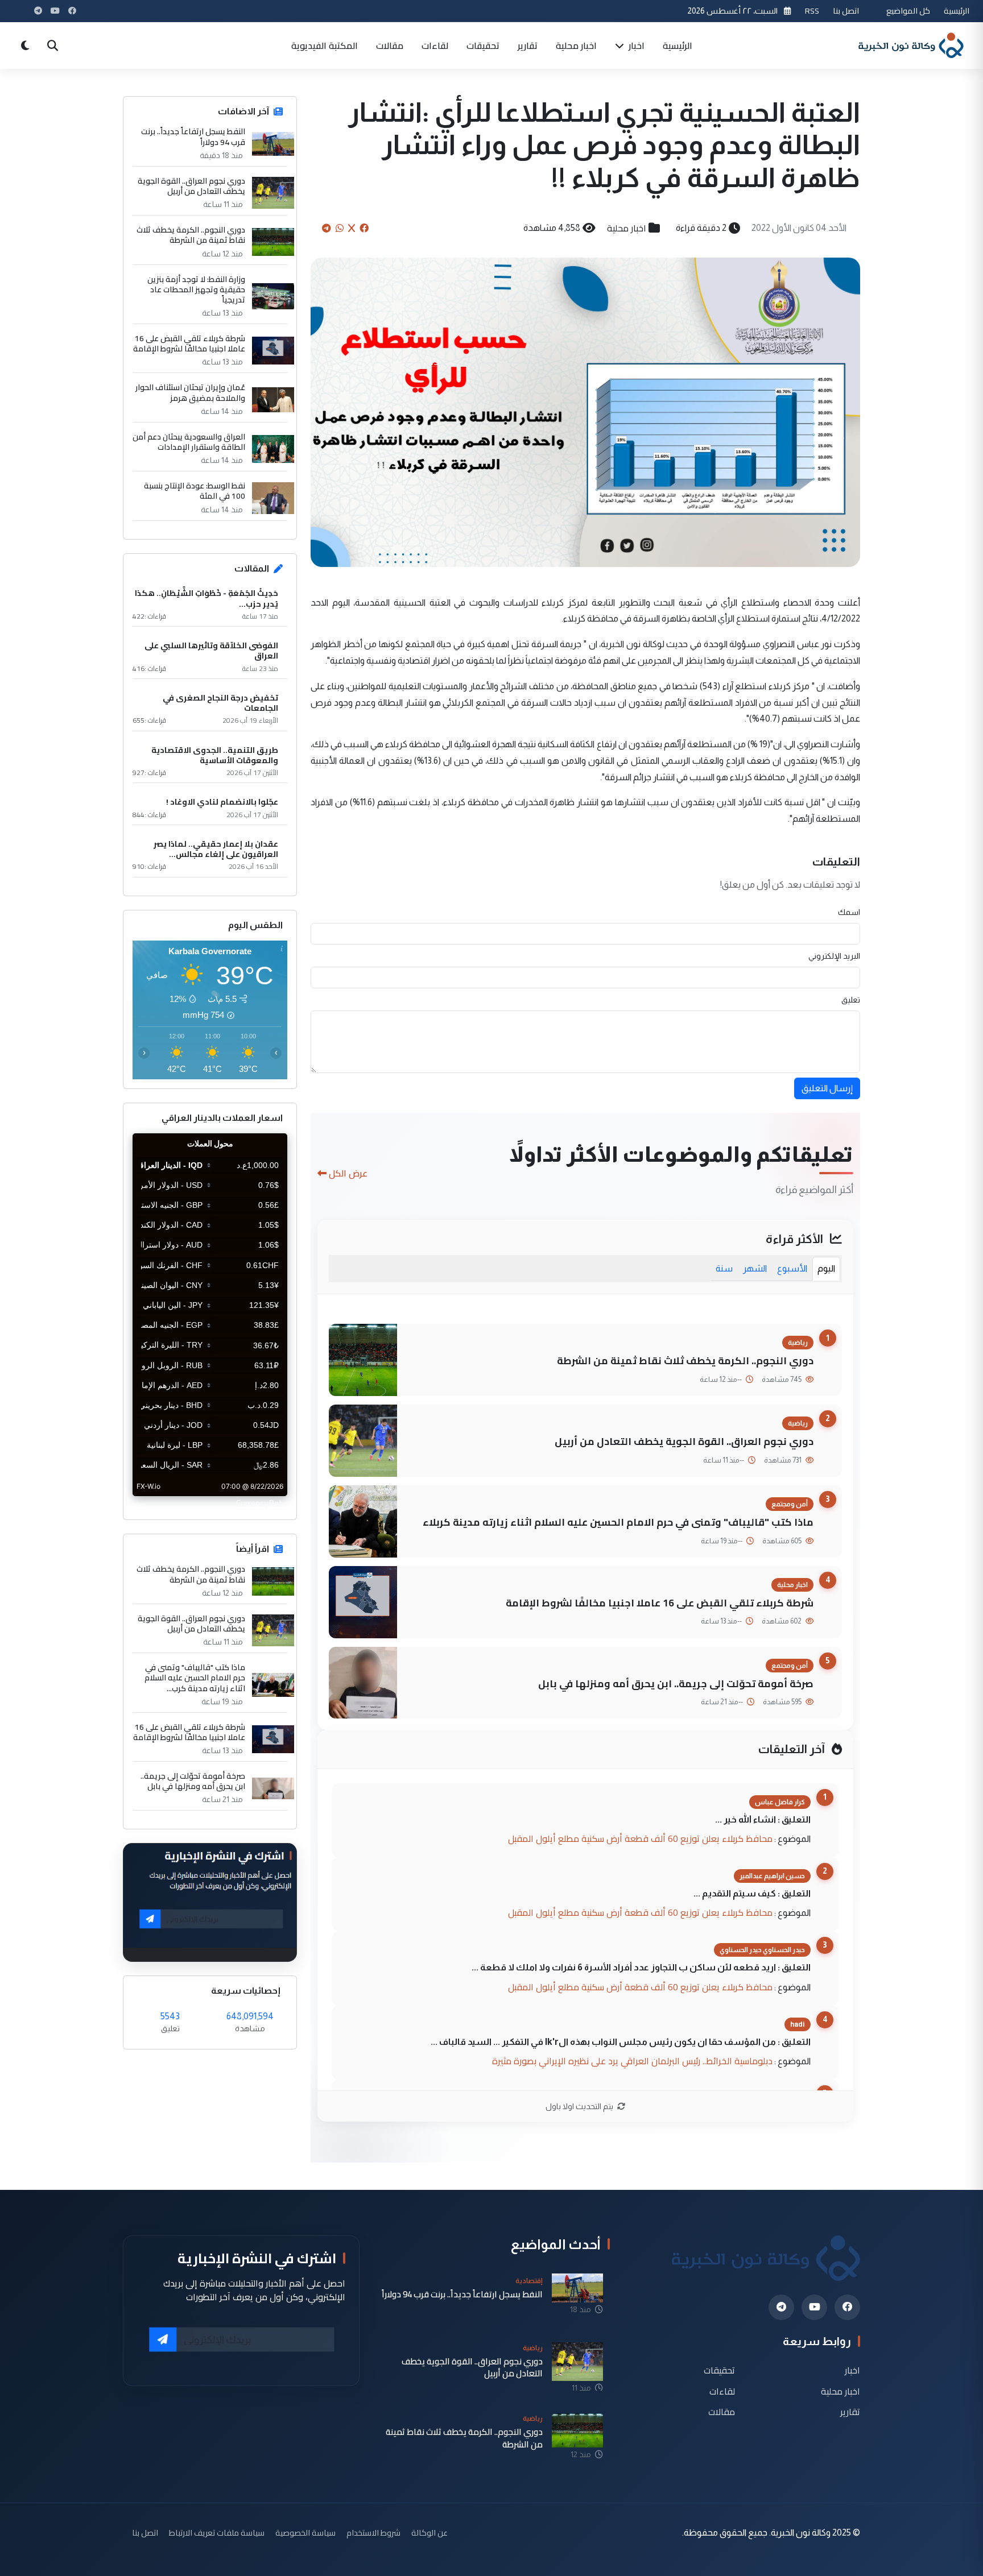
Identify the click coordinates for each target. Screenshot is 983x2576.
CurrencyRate (262, 1503)
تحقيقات (483, 45)
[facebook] (847, 2307)
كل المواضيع (908, 11)
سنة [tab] (724, 1268)
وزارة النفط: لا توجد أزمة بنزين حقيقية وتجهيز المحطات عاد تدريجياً (196, 290)
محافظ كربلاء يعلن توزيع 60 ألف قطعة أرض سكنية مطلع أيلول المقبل (640, 1838)
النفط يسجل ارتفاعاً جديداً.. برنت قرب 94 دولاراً (193, 136)
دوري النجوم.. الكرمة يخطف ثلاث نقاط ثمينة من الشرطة (685, 1361)
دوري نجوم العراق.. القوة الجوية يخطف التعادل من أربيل (684, 1441)
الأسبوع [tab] (792, 1268)
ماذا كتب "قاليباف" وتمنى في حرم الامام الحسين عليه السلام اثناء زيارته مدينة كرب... (195, 1678)
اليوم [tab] (826, 1268)
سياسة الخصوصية (305, 2532)
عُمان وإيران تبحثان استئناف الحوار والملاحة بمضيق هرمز (190, 392)
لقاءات (435, 45)
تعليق (851, 1000)
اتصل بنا (846, 11)
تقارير (528, 45)
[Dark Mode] (25, 45)
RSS (812, 11)
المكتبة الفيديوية (325, 45)
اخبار (635, 45)
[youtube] (814, 2307)
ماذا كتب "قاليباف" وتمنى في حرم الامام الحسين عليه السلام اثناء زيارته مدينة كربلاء (618, 1522)
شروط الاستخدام (373, 2532)
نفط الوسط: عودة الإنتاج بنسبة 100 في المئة (195, 491)
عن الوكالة (429, 2532)
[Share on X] (352, 228)
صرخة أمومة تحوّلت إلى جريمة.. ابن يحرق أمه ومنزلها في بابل (676, 1683)
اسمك (849, 912)
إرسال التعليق (827, 1088)
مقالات (390, 45)
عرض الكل (348, 1173)
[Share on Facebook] (364, 228)
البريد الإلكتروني (834, 956)
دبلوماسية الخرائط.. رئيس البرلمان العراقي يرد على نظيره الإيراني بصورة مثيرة (632, 2061)
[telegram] (781, 2307)
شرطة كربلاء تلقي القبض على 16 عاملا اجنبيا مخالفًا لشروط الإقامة (660, 1603)
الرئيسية (957, 11)
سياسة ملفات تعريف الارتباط (217, 2532)
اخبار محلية (576, 45)
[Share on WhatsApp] (340, 228)
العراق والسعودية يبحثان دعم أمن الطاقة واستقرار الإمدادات (189, 442)
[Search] (52, 45)
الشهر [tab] (755, 1268)
